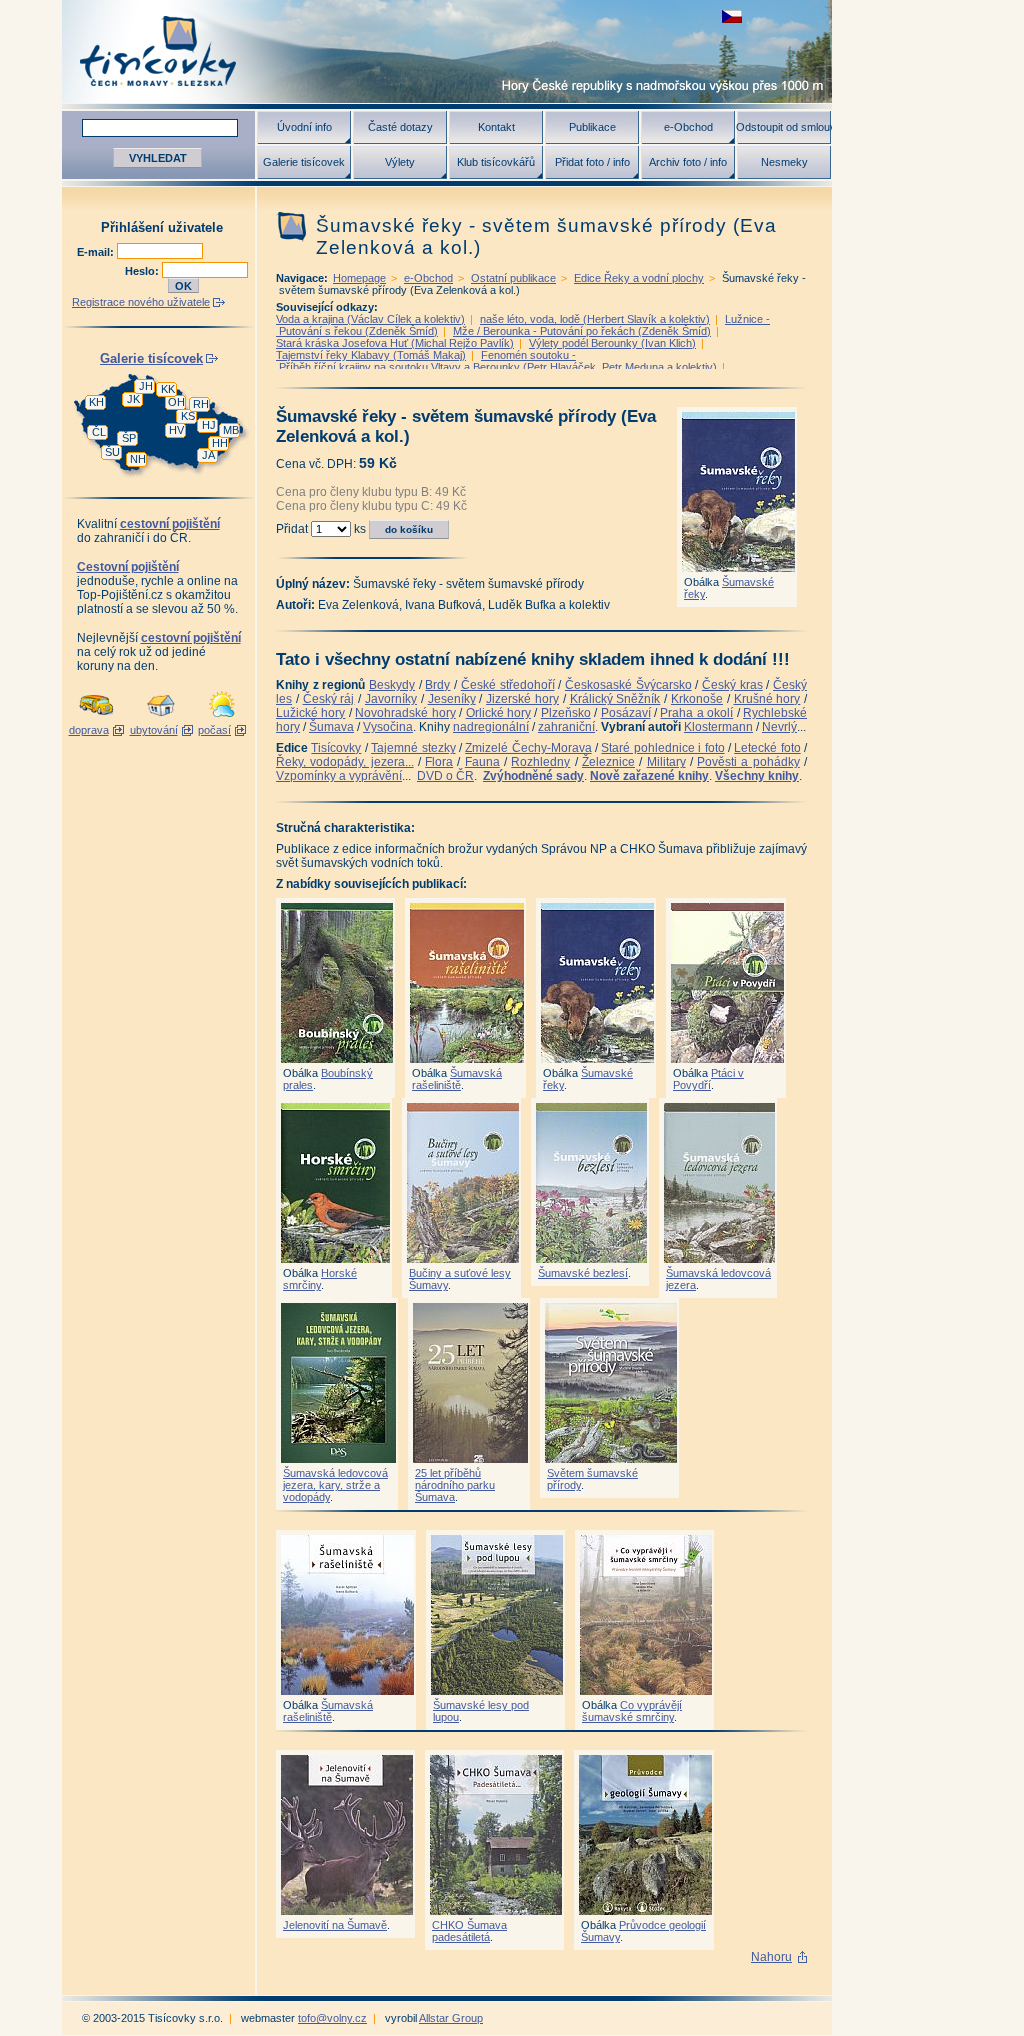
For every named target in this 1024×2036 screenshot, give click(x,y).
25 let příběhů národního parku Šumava (455, 1485)
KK (168, 389)
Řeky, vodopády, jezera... (345, 762)
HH (220, 443)
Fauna (482, 762)
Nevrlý (779, 727)
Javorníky (391, 699)
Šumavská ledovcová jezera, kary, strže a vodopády (335, 1485)
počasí (214, 730)
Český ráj (329, 699)
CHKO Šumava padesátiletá (469, 1931)
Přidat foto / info (592, 162)
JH (146, 386)
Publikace (592, 127)
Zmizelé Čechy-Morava (528, 748)
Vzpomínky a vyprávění (339, 776)
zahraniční (566, 727)
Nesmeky (784, 162)
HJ (209, 425)
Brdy (437, 685)
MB (231, 430)
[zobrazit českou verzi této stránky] (732, 16)
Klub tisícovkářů (496, 162)
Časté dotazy (400, 127)
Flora (439, 762)
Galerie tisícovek (304, 162)
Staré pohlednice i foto (662, 748)
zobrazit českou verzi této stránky (732, 16)
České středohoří (508, 685)
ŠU (112, 452)
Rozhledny (540, 762)
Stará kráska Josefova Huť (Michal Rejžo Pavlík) (395, 343)
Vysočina (388, 727)
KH (96, 402)
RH (201, 404)
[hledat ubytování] (161, 718)
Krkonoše (697, 699)
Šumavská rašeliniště (457, 1079)
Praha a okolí (696, 713)
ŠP (129, 438)
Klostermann (718, 727)
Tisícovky (336, 748)
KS (188, 416)
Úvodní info (304, 127)
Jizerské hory (522, 699)
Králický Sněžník (615, 699)
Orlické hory (498, 713)
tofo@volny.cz (332, 2018)
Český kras (732, 685)
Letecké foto (767, 748)
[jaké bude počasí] (222, 718)
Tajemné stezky (413, 748)
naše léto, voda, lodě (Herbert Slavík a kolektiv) (595, 319)
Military (666, 762)
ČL (99, 432)
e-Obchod (688, 127)
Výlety (400, 162)
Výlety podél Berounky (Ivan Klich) (612, 343)
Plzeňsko (566, 713)
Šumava (331, 727)
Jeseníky (452, 699)
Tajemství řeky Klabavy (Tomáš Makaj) (371, 355)
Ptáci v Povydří (708, 1079)
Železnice (608, 762)
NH (138, 459)
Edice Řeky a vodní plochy (639, 278)
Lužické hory (310, 713)
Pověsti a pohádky (748, 762)
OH (176, 402)
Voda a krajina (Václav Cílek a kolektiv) (370, 319)
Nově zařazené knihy (649, 776)
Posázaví (626, 713)
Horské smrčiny (320, 1279)
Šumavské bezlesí (583, 1273)
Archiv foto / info (688, 162)
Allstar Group (451, 2018)
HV (176, 430)
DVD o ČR (445, 776)
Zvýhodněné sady (533, 776)
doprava (89, 730)
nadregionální (491, 727)
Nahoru (771, 1957)
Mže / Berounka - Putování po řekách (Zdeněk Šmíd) (582, 331)
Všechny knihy (757, 776)
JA (208, 455)
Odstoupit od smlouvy (784, 127)
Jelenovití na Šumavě (335, 1925)
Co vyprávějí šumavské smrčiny (632, 1711)
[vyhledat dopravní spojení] (96, 718)
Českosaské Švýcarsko (628, 685)
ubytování (154, 730)
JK (133, 399)
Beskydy (392, 685)
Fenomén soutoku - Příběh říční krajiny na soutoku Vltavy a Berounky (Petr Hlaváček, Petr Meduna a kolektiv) (496, 361)
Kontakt (496, 127)
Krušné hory (767, 699)
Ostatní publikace (513, 278)
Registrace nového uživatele (141, 302)
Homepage (359, 278)
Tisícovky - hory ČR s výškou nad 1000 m (447, 51)
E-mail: (97, 252)
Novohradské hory (405, 713)
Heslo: (143, 271)
